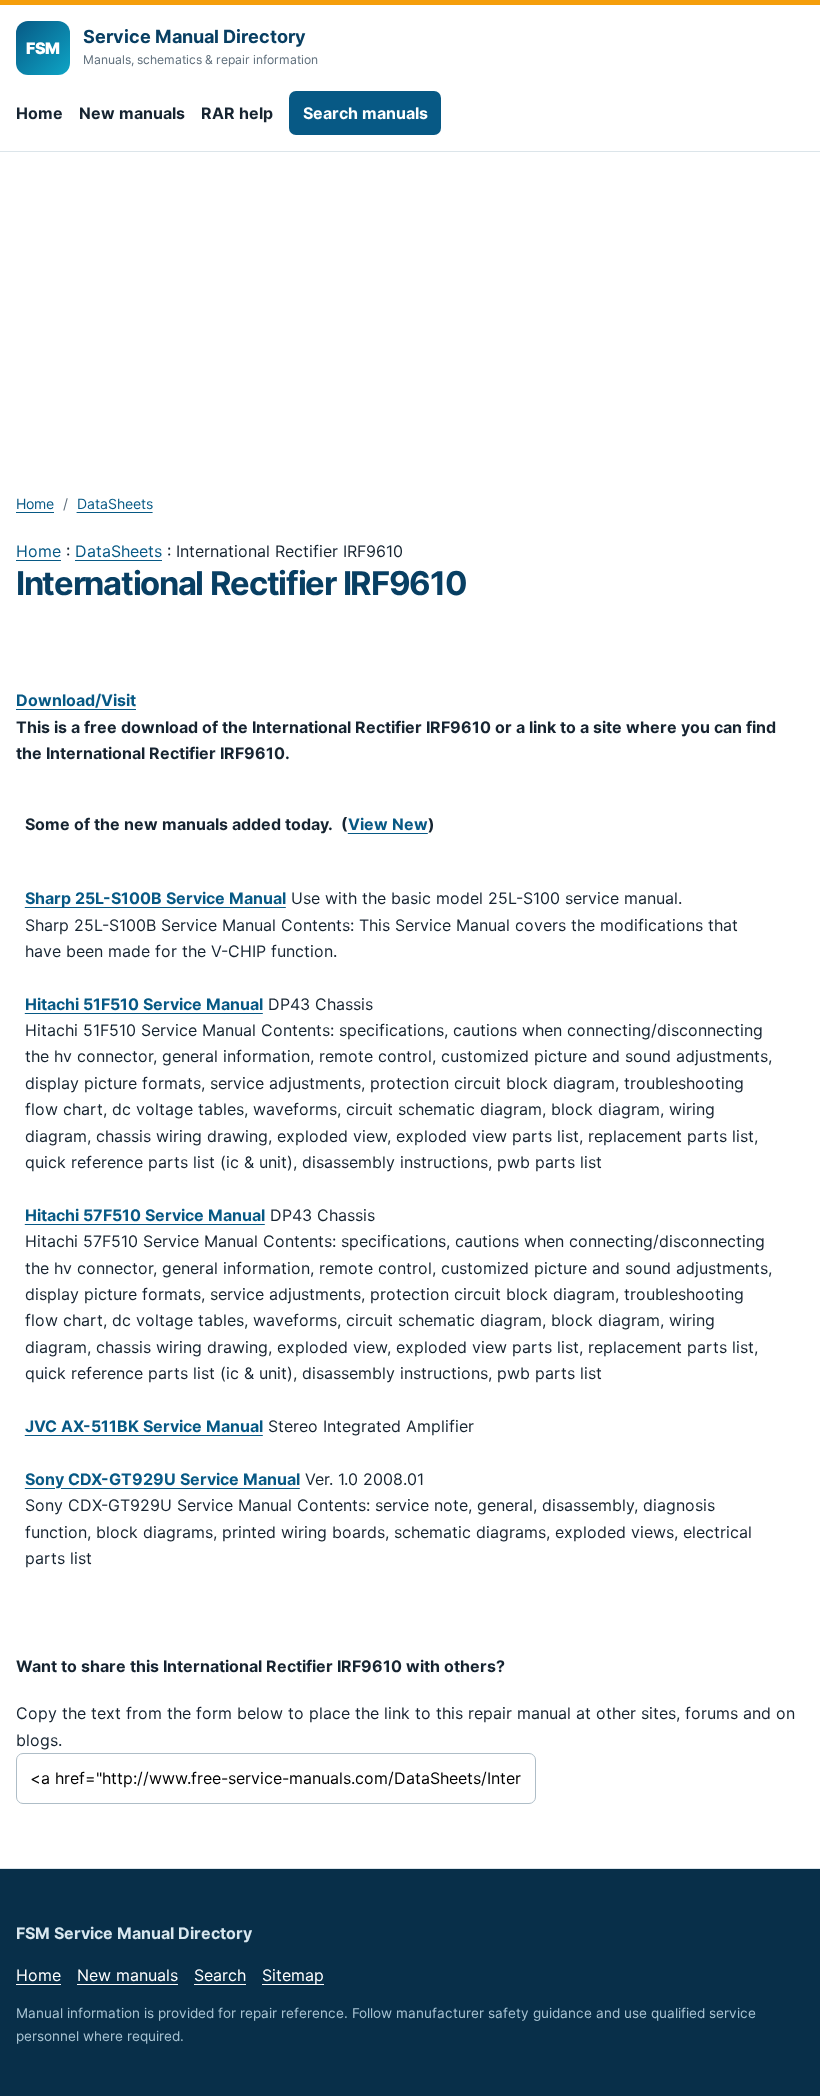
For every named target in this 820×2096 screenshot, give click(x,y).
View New (388, 824)
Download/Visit (76, 700)
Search (220, 1975)
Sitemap (293, 1975)
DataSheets (115, 503)
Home (39, 113)
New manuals (132, 113)
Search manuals (365, 113)
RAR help (237, 113)
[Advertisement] (410, 302)
